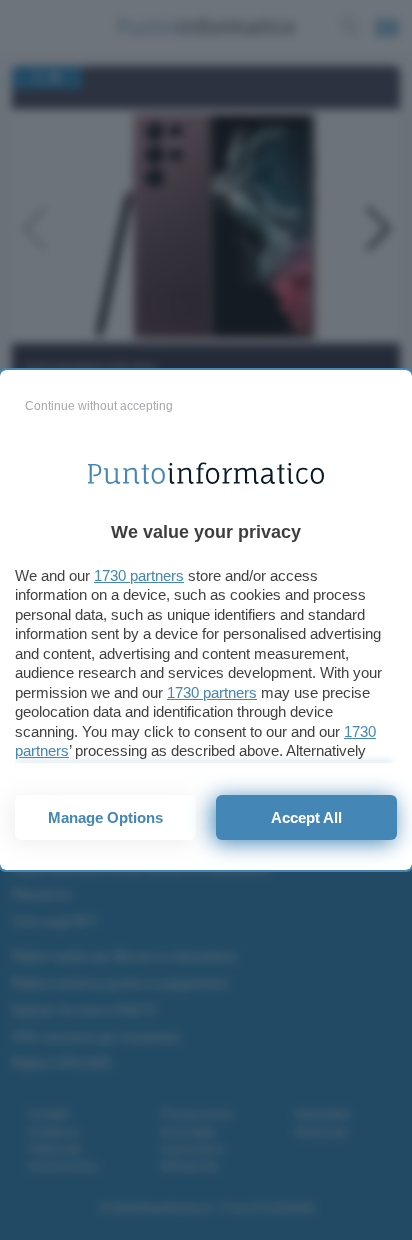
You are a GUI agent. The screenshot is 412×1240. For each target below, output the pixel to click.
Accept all (306, 817)
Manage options (105, 817)
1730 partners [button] (139, 575)
